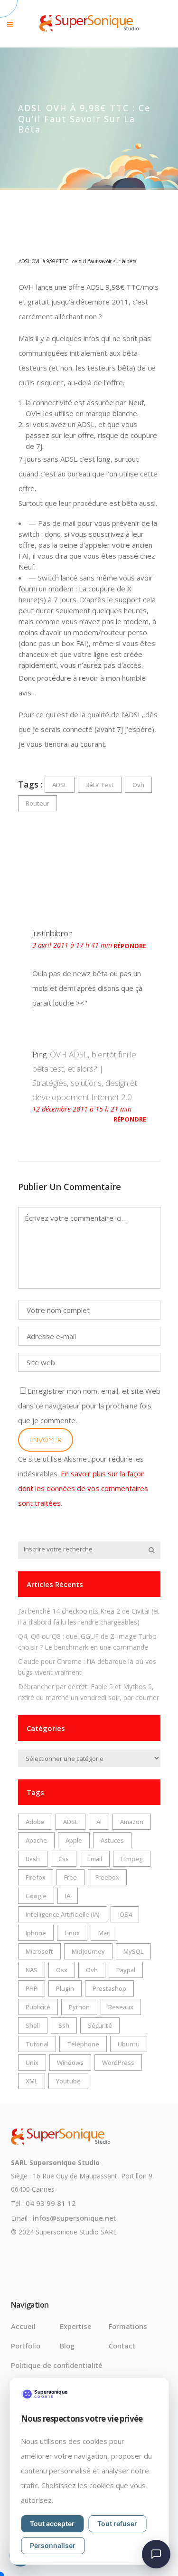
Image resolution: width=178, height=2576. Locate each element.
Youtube (68, 2081)
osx (62, 1970)
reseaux (121, 2007)
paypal (126, 1970)
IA (68, 1896)
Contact (122, 2346)
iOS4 (125, 1914)
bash (33, 1859)
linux (72, 1933)
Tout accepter (52, 2524)
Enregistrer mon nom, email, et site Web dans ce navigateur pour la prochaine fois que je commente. (89, 1406)
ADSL (60, 785)
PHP (32, 1988)
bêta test (100, 785)
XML (32, 2081)
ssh (64, 2025)
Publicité (38, 2007)
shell (33, 2025)
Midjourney (88, 1951)
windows (70, 2063)
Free (70, 1877)
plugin (65, 1988)
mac (104, 1933)
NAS (32, 1970)
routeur (37, 803)
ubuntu (129, 2044)
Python (79, 2007)
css (64, 1859)
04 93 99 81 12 (51, 2203)
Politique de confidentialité (57, 2365)
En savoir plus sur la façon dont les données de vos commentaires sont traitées (83, 1488)
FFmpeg (132, 1859)
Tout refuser (117, 2524)
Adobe (35, 1822)
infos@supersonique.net (75, 2218)
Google (36, 1896)
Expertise (76, 2326)
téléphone (83, 2044)
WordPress (118, 2063)
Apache (36, 1840)
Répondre (130, 946)
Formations (128, 2326)
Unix (32, 2063)
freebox (107, 1877)
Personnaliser (53, 2545)
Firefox (36, 1877)
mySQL (133, 1951)
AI (99, 1822)
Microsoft (39, 1951)
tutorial (37, 2044)
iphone (36, 1933)
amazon (132, 1822)
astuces (112, 1840)
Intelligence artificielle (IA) (63, 1914)
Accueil (23, 2326)
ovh (138, 785)
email (95, 1859)
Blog (67, 2346)
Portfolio (26, 2346)
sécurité (100, 2025)
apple (74, 1840)
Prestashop (109, 1988)
